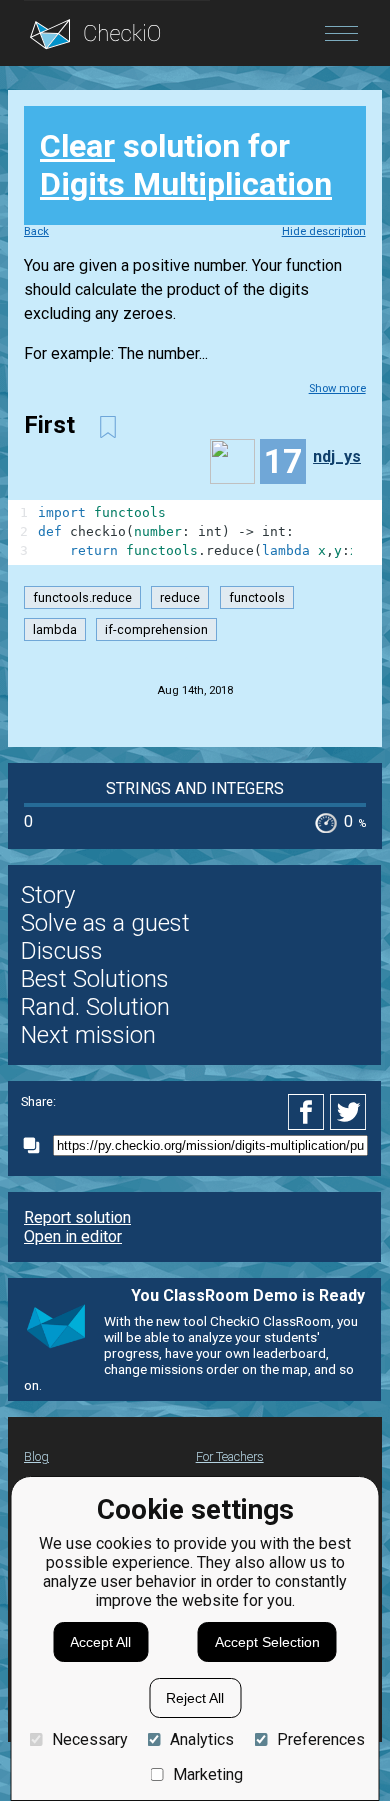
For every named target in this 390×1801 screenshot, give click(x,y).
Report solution (77, 1217)
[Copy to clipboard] (37, 1145)
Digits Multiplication (186, 184)
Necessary (89, 1739)
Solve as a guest (105, 923)
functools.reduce (82, 597)
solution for (186, 165)
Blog (36, 1456)
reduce (180, 597)
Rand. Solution (95, 1007)
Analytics (202, 1739)
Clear (77, 146)
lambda (55, 629)
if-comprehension (156, 629)
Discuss (62, 951)
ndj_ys (337, 456)
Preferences (320, 1739)
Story (48, 895)
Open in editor (73, 1236)
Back (36, 231)
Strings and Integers (195, 788)
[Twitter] (349, 1112)
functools (257, 597)
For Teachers (230, 1456)
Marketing (208, 1774)
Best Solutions (95, 979)
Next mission (88, 1035)
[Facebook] (309, 1112)
